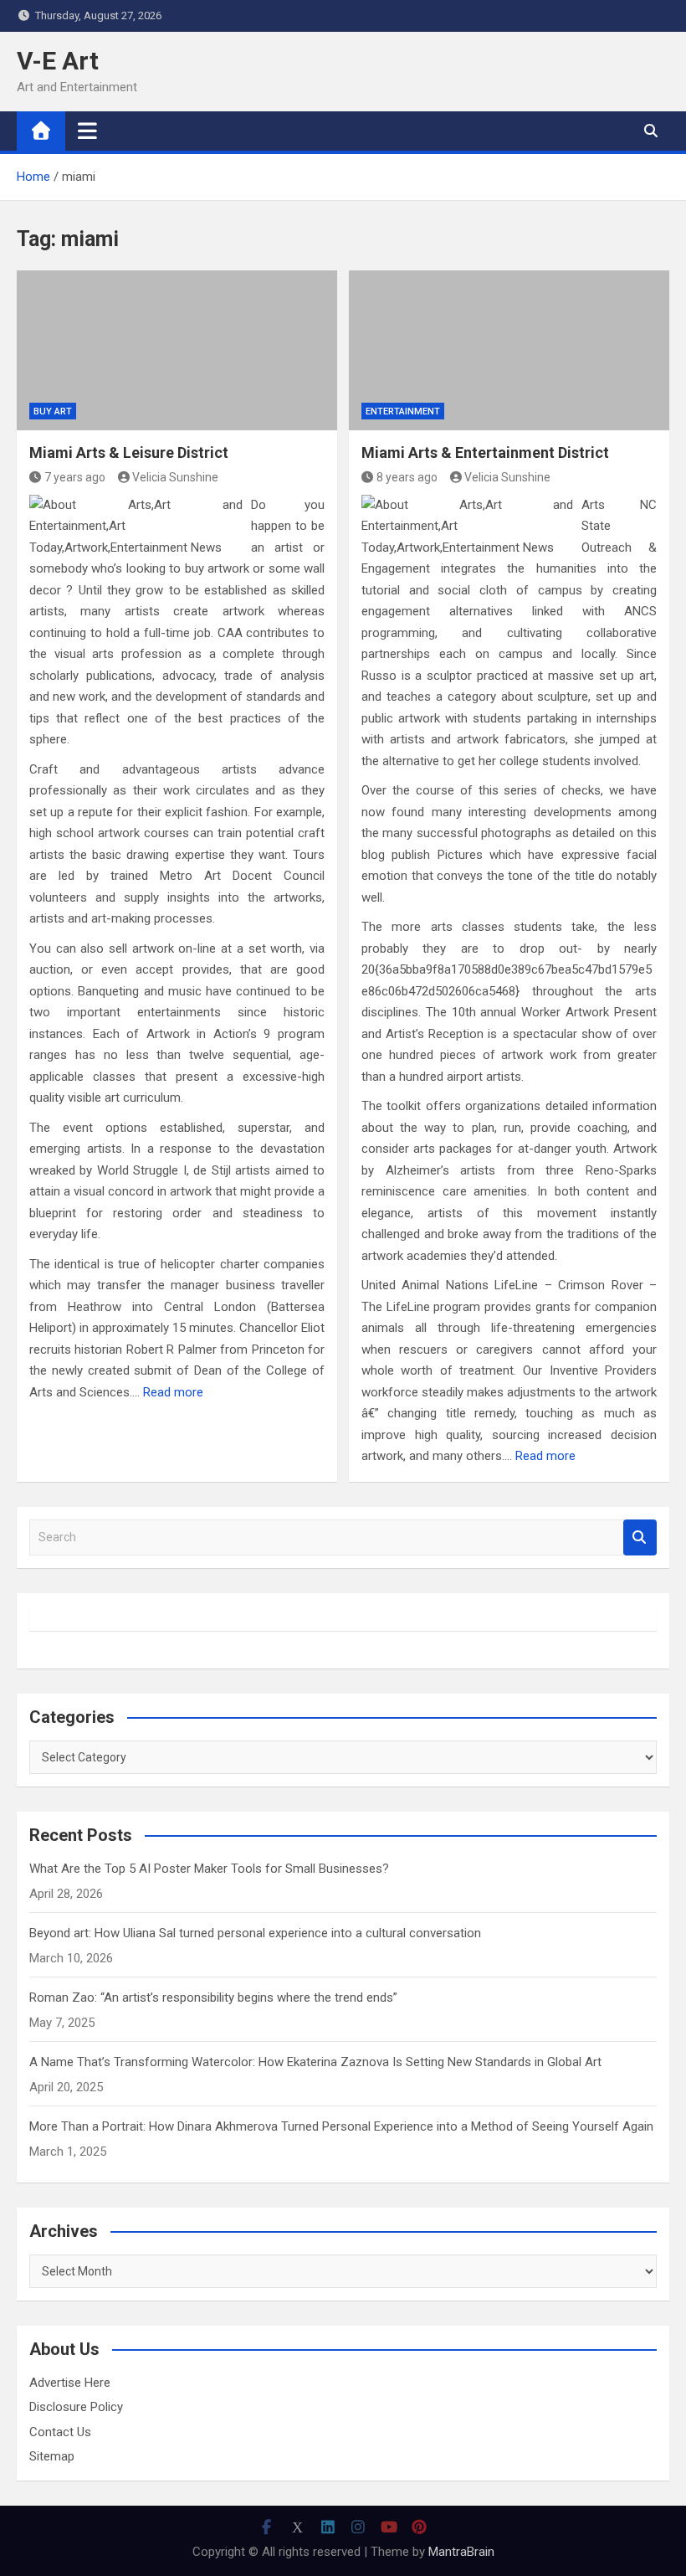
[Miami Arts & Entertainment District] (509, 351)
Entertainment (403, 411)
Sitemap (52, 2456)
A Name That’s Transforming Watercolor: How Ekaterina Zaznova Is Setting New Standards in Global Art (315, 2062)
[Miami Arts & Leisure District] (177, 351)
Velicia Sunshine (175, 477)
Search (640, 1537)
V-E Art (58, 61)
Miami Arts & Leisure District (129, 452)
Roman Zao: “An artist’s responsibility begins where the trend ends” (213, 1998)
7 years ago (75, 477)
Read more (173, 1392)
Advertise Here (70, 2383)
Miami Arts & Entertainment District (485, 452)
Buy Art (53, 411)
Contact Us (60, 2432)
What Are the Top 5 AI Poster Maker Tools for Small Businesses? (209, 1869)
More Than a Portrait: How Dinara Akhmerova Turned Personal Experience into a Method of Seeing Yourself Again (341, 2126)
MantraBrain (461, 2552)
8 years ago (407, 477)
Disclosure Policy (76, 2407)
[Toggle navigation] (87, 131)
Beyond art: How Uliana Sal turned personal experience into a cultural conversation (255, 1933)
